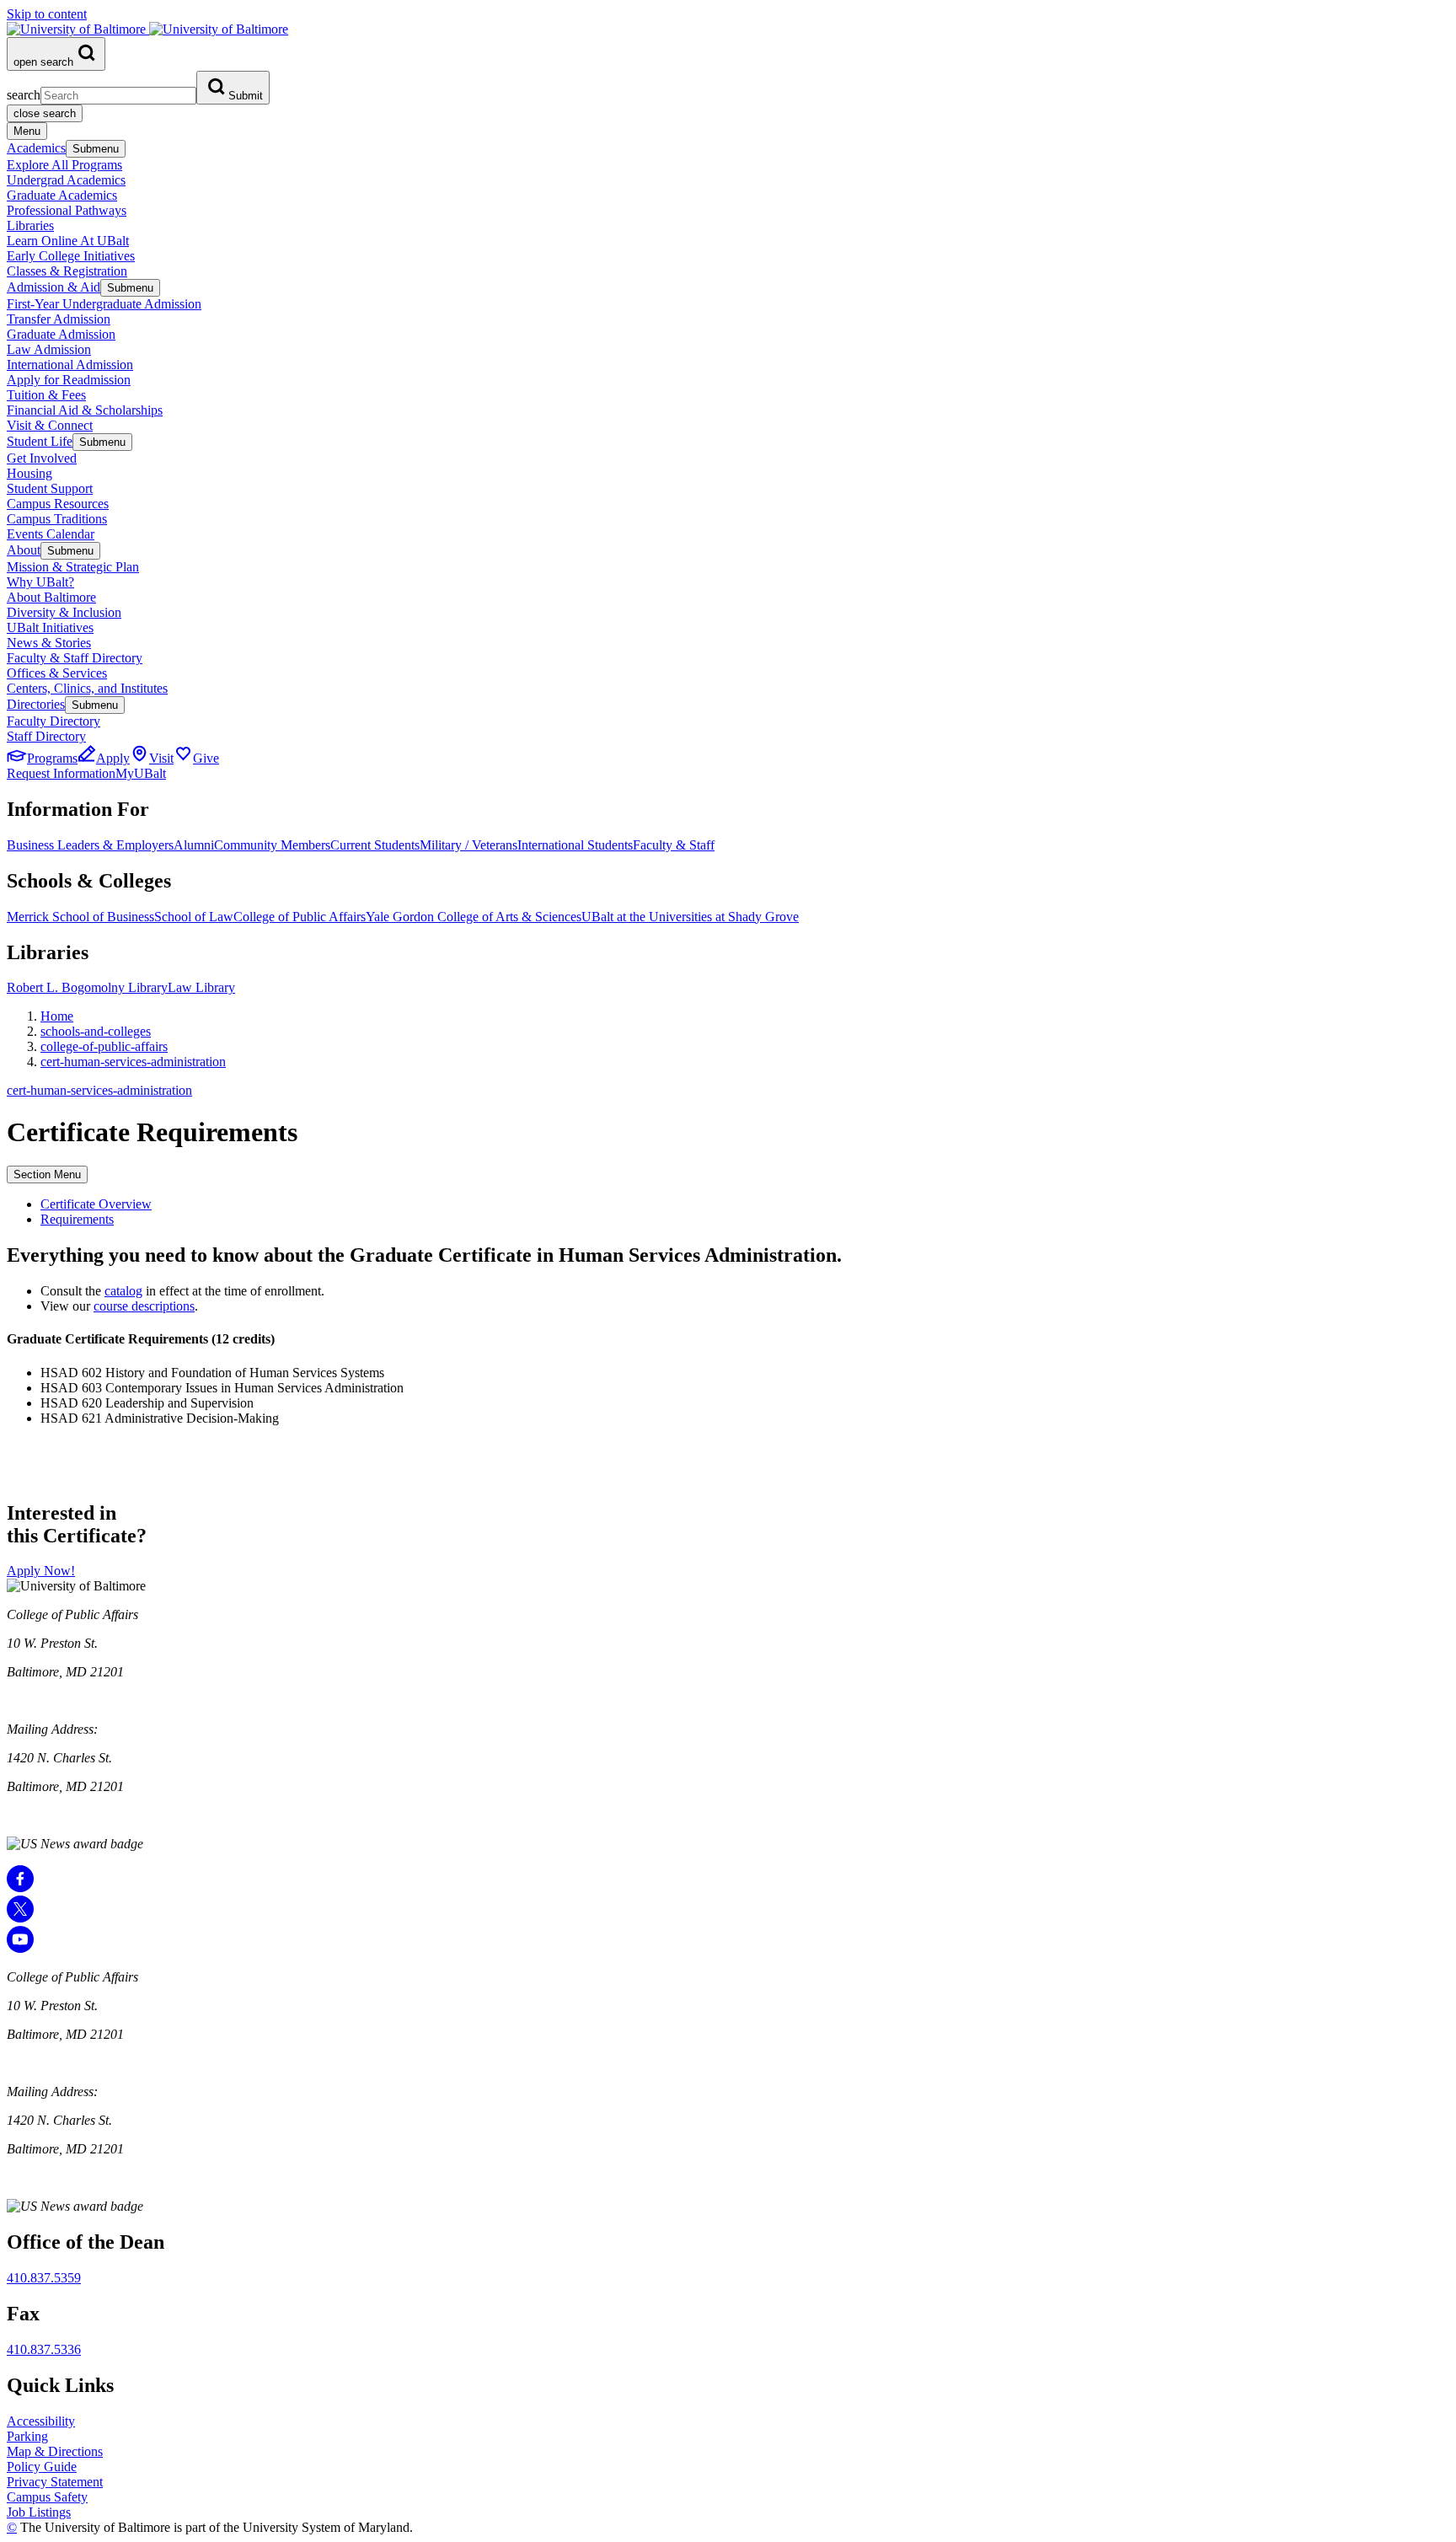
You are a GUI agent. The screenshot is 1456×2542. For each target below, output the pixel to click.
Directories (36, 704)
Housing (29, 473)
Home (57, 1016)
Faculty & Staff (674, 845)
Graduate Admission (61, 334)
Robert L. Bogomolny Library (87, 987)
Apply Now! (41, 1571)
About (24, 550)
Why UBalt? (40, 582)
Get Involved (42, 458)
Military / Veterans (468, 845)
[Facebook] (20, 1888)
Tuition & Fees (46, 395)
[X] (20, 1918)
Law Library (201, 987)
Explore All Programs (64, 165)
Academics (36, 148)
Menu (27, 131)
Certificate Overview (96, 1204)
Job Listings (39, 2512)
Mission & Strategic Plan (73, 567)
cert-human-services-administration (133, 1062)
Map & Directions (55, 2451)
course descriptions (144, 1306)
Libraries (30, 225)
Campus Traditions (57, 519)
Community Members (272, 845)
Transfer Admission (59, 319)
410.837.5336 (44, 2349)
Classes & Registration (67, 271)
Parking (27, 2436)
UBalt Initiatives (50, 627)
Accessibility (41, 2421)
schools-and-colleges (96, 1031)
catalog (123, 1291)
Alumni (194, 845)
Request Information (61, 773)
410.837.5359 (44, 2278)
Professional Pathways (67, 210)
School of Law (194, 917)
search (24, 95)
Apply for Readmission (69, 380)
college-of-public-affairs (104, 1046)
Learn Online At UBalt (68, 241)
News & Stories (49, 643)
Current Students (375, 845)
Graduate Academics (62, 195)
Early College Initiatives (71, 256)
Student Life (40, 441)
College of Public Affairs (300, 917)
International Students (575, 845)
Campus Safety (47, 2497)
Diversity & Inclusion (64, 612)
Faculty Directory (54, 721)
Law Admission (49, 349)
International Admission (70, 365)
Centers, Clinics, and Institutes (87, 688)
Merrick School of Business (80, 917)
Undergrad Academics (66, 180)
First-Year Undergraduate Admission (104, 304)
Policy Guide (42, 2467)
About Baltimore (51, 597)
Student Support (50, 488)
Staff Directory (46, 736)
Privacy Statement (55, 2482)
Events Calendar (51, 534)
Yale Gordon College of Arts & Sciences (474, 917)
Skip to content (47, 14)
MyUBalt (141, 773)
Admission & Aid (54, 287)
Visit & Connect (50, 425)
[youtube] (20, 1948)
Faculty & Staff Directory (75, 658)
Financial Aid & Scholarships (85, 410)
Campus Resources (58, 504)
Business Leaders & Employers (90, 845)
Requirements (77, 1219)
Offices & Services (57, 673)
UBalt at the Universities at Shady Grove (690, 917)
